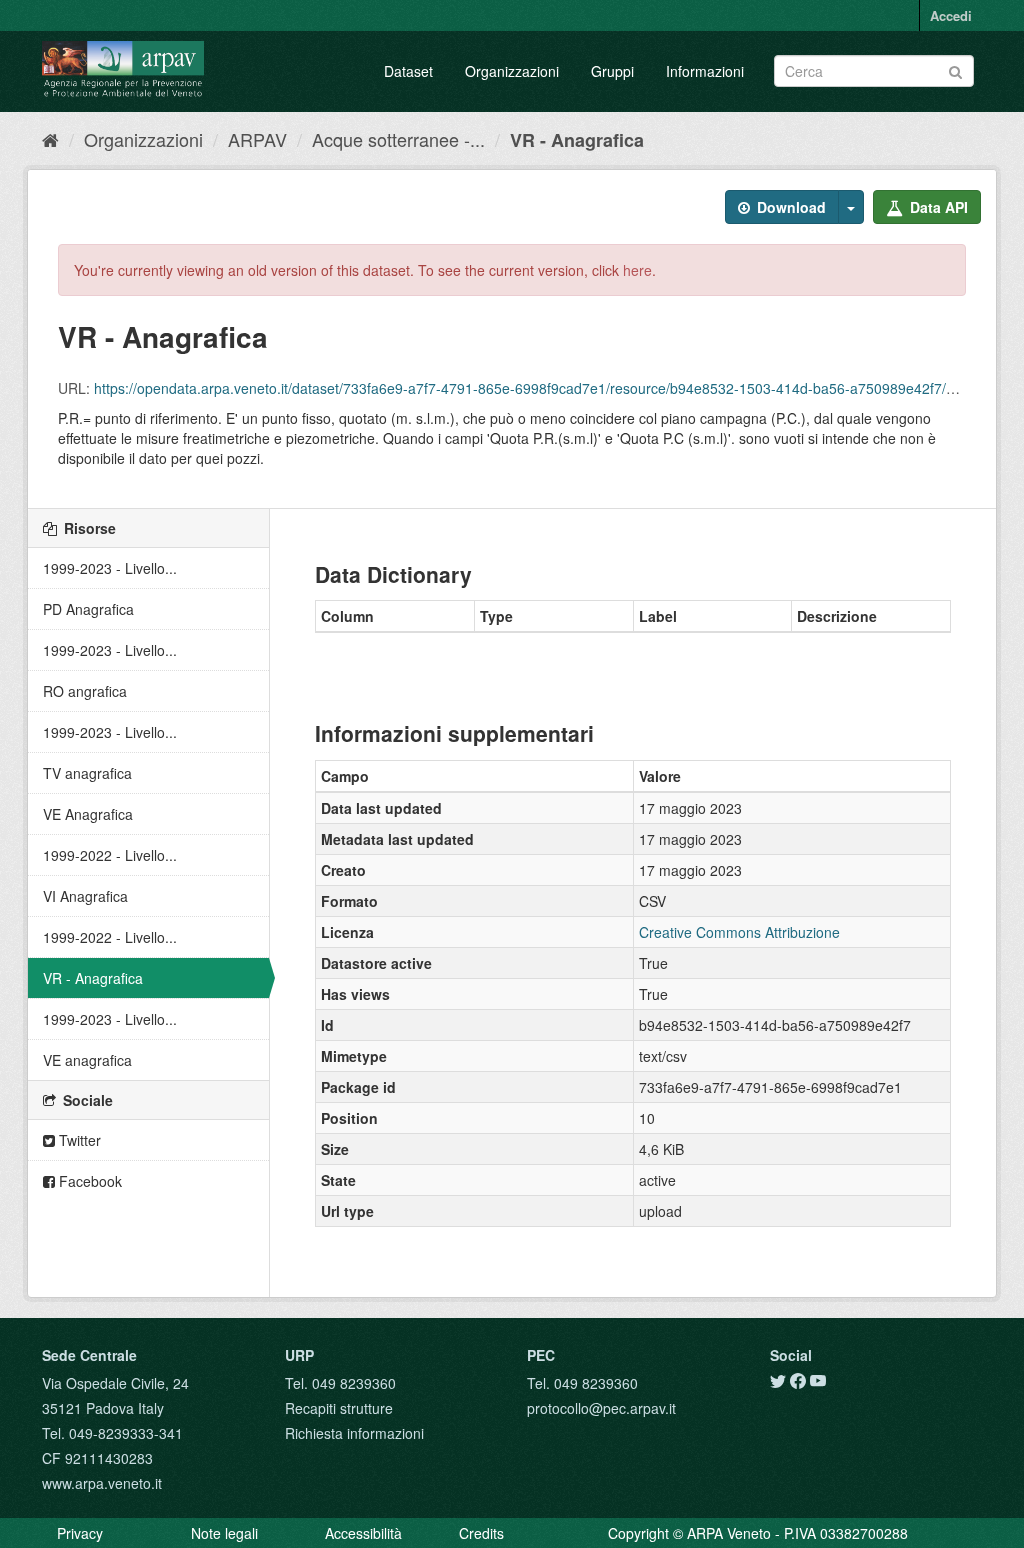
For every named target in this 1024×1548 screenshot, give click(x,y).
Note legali (224, 1533)
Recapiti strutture (339, 1408)
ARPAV (257, 139)
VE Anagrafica (88, 814)
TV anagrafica (87, 773)
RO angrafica (85, 691)
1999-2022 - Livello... (110, 855)
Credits (481, 1533)
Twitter (78, 1140)
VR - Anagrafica (577, 140)
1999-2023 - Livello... (110, 568)
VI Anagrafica (85, 896)
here (637, 270)
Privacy (80, 1533)
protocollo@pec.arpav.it (601, 1408)
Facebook (88, 1181)
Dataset (408, 71)
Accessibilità (363, 1533)
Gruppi (612, 71)
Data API (937, 207)
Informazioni (705, 71)
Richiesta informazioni (354, 1433)
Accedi (951, 15)
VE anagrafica (87, 1060)
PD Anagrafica (88, 609)
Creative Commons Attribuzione (739, 932)
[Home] (50, 139)
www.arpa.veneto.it (102, 1483)
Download (789, 207)
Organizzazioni (512, 71)
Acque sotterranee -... (398, 139)
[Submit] (955, 69)
